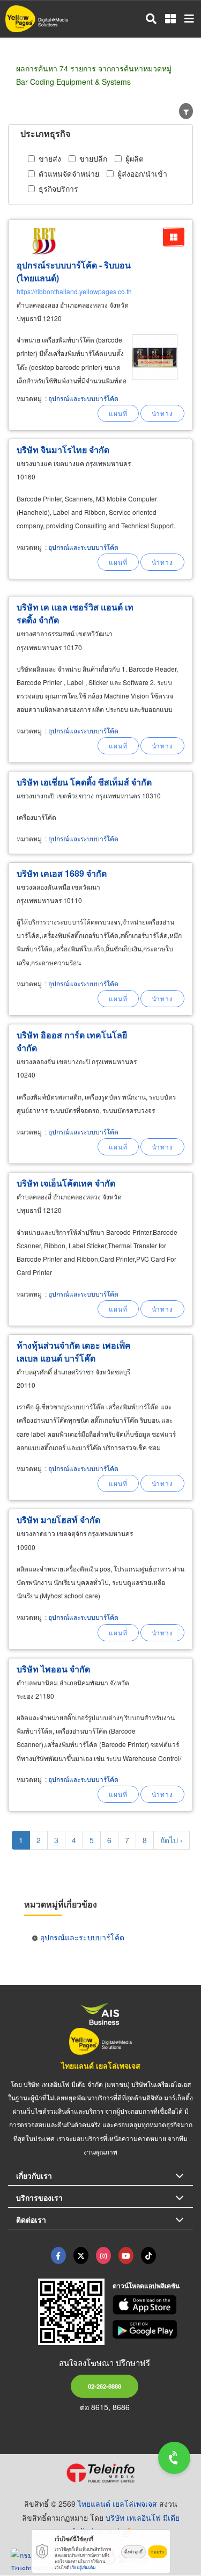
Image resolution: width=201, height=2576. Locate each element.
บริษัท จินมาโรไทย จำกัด (63, 450)
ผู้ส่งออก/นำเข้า (142, 173)
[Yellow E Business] (58, 2255)
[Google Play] (153, 2330)
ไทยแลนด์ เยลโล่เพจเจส (101, 2065)
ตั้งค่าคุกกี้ (133, 2552)
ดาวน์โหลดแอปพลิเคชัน (146, 2286)
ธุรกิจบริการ (58, 188)
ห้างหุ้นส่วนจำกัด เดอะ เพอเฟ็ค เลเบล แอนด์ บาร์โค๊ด (74, 1352)
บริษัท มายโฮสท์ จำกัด (58, 1520)
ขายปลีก (93, 158)
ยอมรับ (158, 2552)
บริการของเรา (39, 2197)
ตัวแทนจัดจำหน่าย (69, 173)
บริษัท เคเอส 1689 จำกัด (62, 873)
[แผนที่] (118, 413)
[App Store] (153, 2305)
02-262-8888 (105, 2386)
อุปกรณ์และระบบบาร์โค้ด (83, 398)
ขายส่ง (50, 158)
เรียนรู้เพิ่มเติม (83, 2567)
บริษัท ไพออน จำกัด (53, 1669)
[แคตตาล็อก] (174, 237)
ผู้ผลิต (135, 158)
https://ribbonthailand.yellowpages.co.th (74, 291)
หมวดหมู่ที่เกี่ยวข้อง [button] (61, 1904)
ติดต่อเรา (31, 2220)
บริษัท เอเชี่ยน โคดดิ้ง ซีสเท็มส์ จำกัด (84, 782)
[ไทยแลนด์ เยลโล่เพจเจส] (81, 2255)
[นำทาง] (162, 413)
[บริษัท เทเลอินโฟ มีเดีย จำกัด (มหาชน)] (100, 2473)
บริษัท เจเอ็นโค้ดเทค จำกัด (66, 1183)
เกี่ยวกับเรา (34, 2175)
